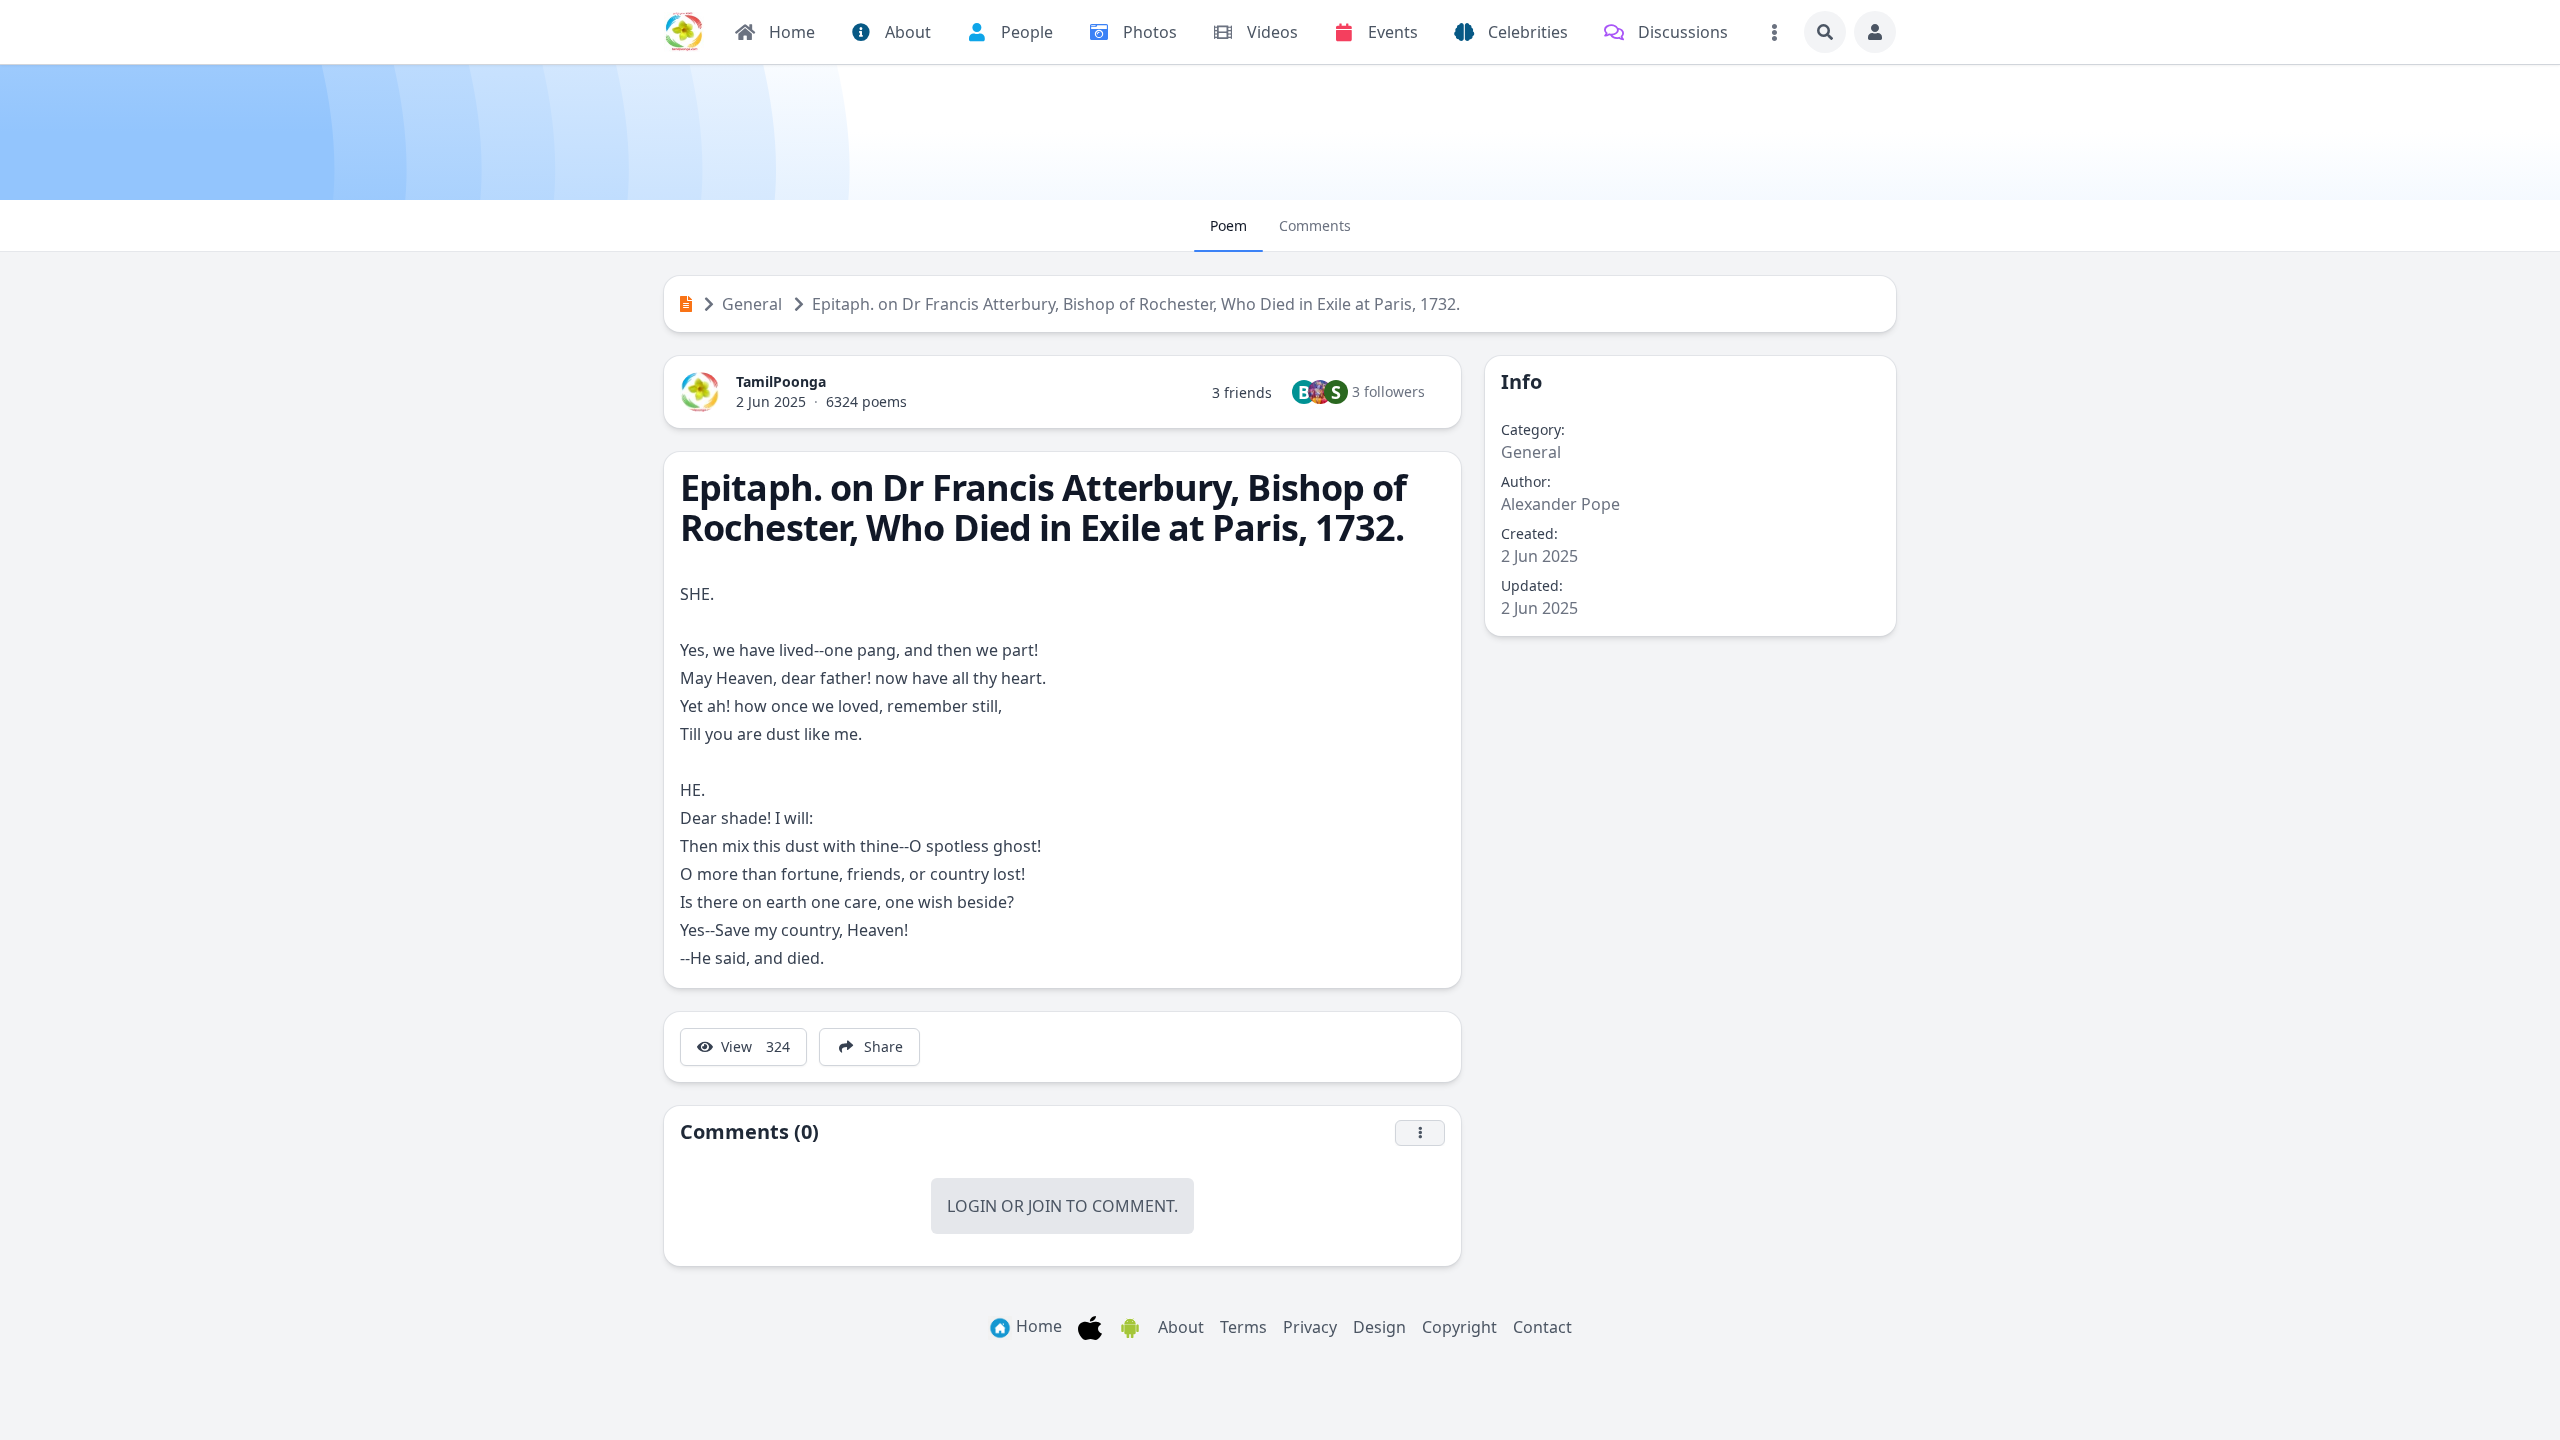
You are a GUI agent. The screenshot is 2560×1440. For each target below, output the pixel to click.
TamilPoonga (781, 381)
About (1181, 1327)
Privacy (1310, 1327)
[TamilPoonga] (684, 32)
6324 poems (866, 401)
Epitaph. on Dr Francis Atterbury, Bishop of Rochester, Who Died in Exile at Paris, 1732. (1136, 304)
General (752, 304)
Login (972, 1206)
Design (1379, 1327)
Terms (1243, 1327)
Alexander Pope (1560, 504)
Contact (1542, 1327)
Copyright (1459, 1327)
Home (1037, 1326)
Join (1045, 1206)
